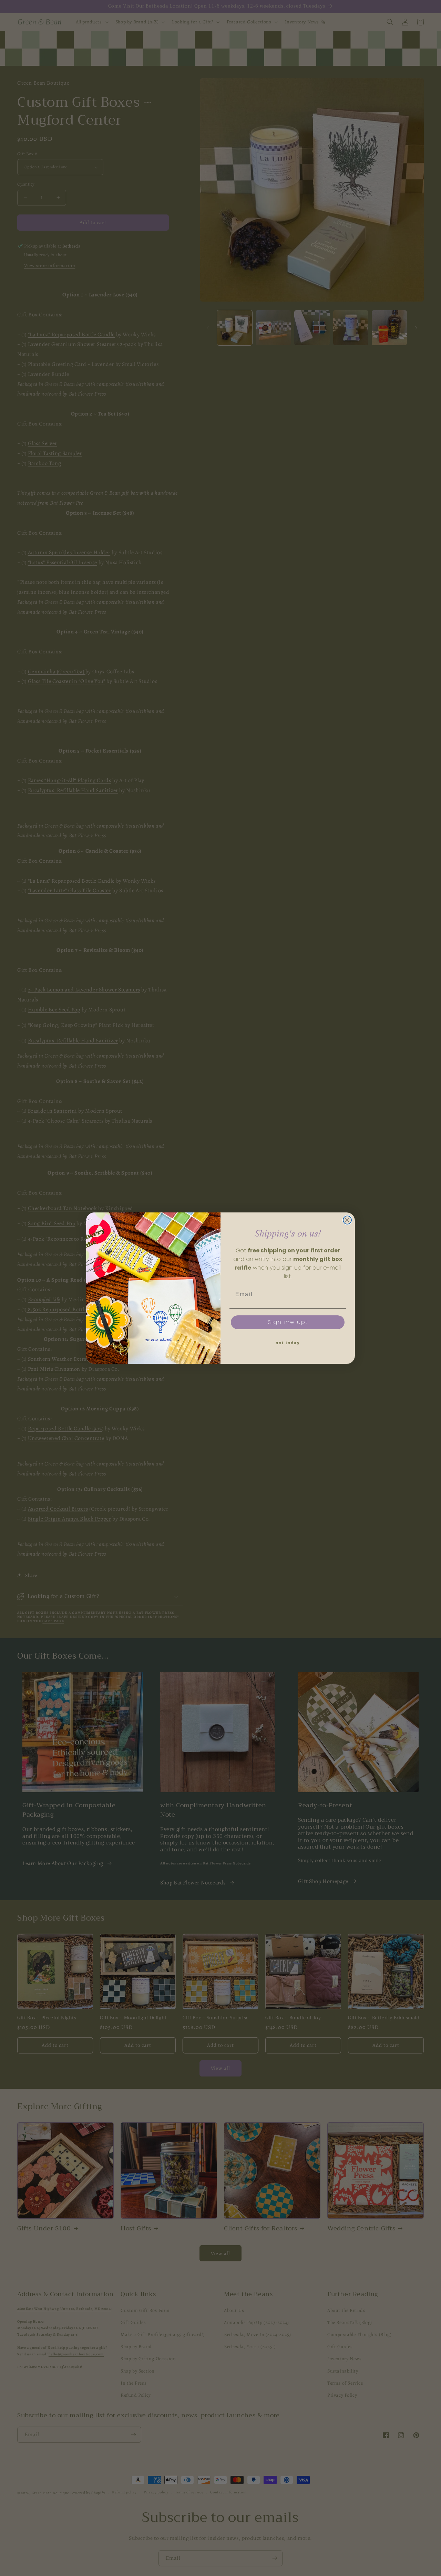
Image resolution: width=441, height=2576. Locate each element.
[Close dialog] (347, 1220)
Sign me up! (288, 1322)
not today (288, 1343)
